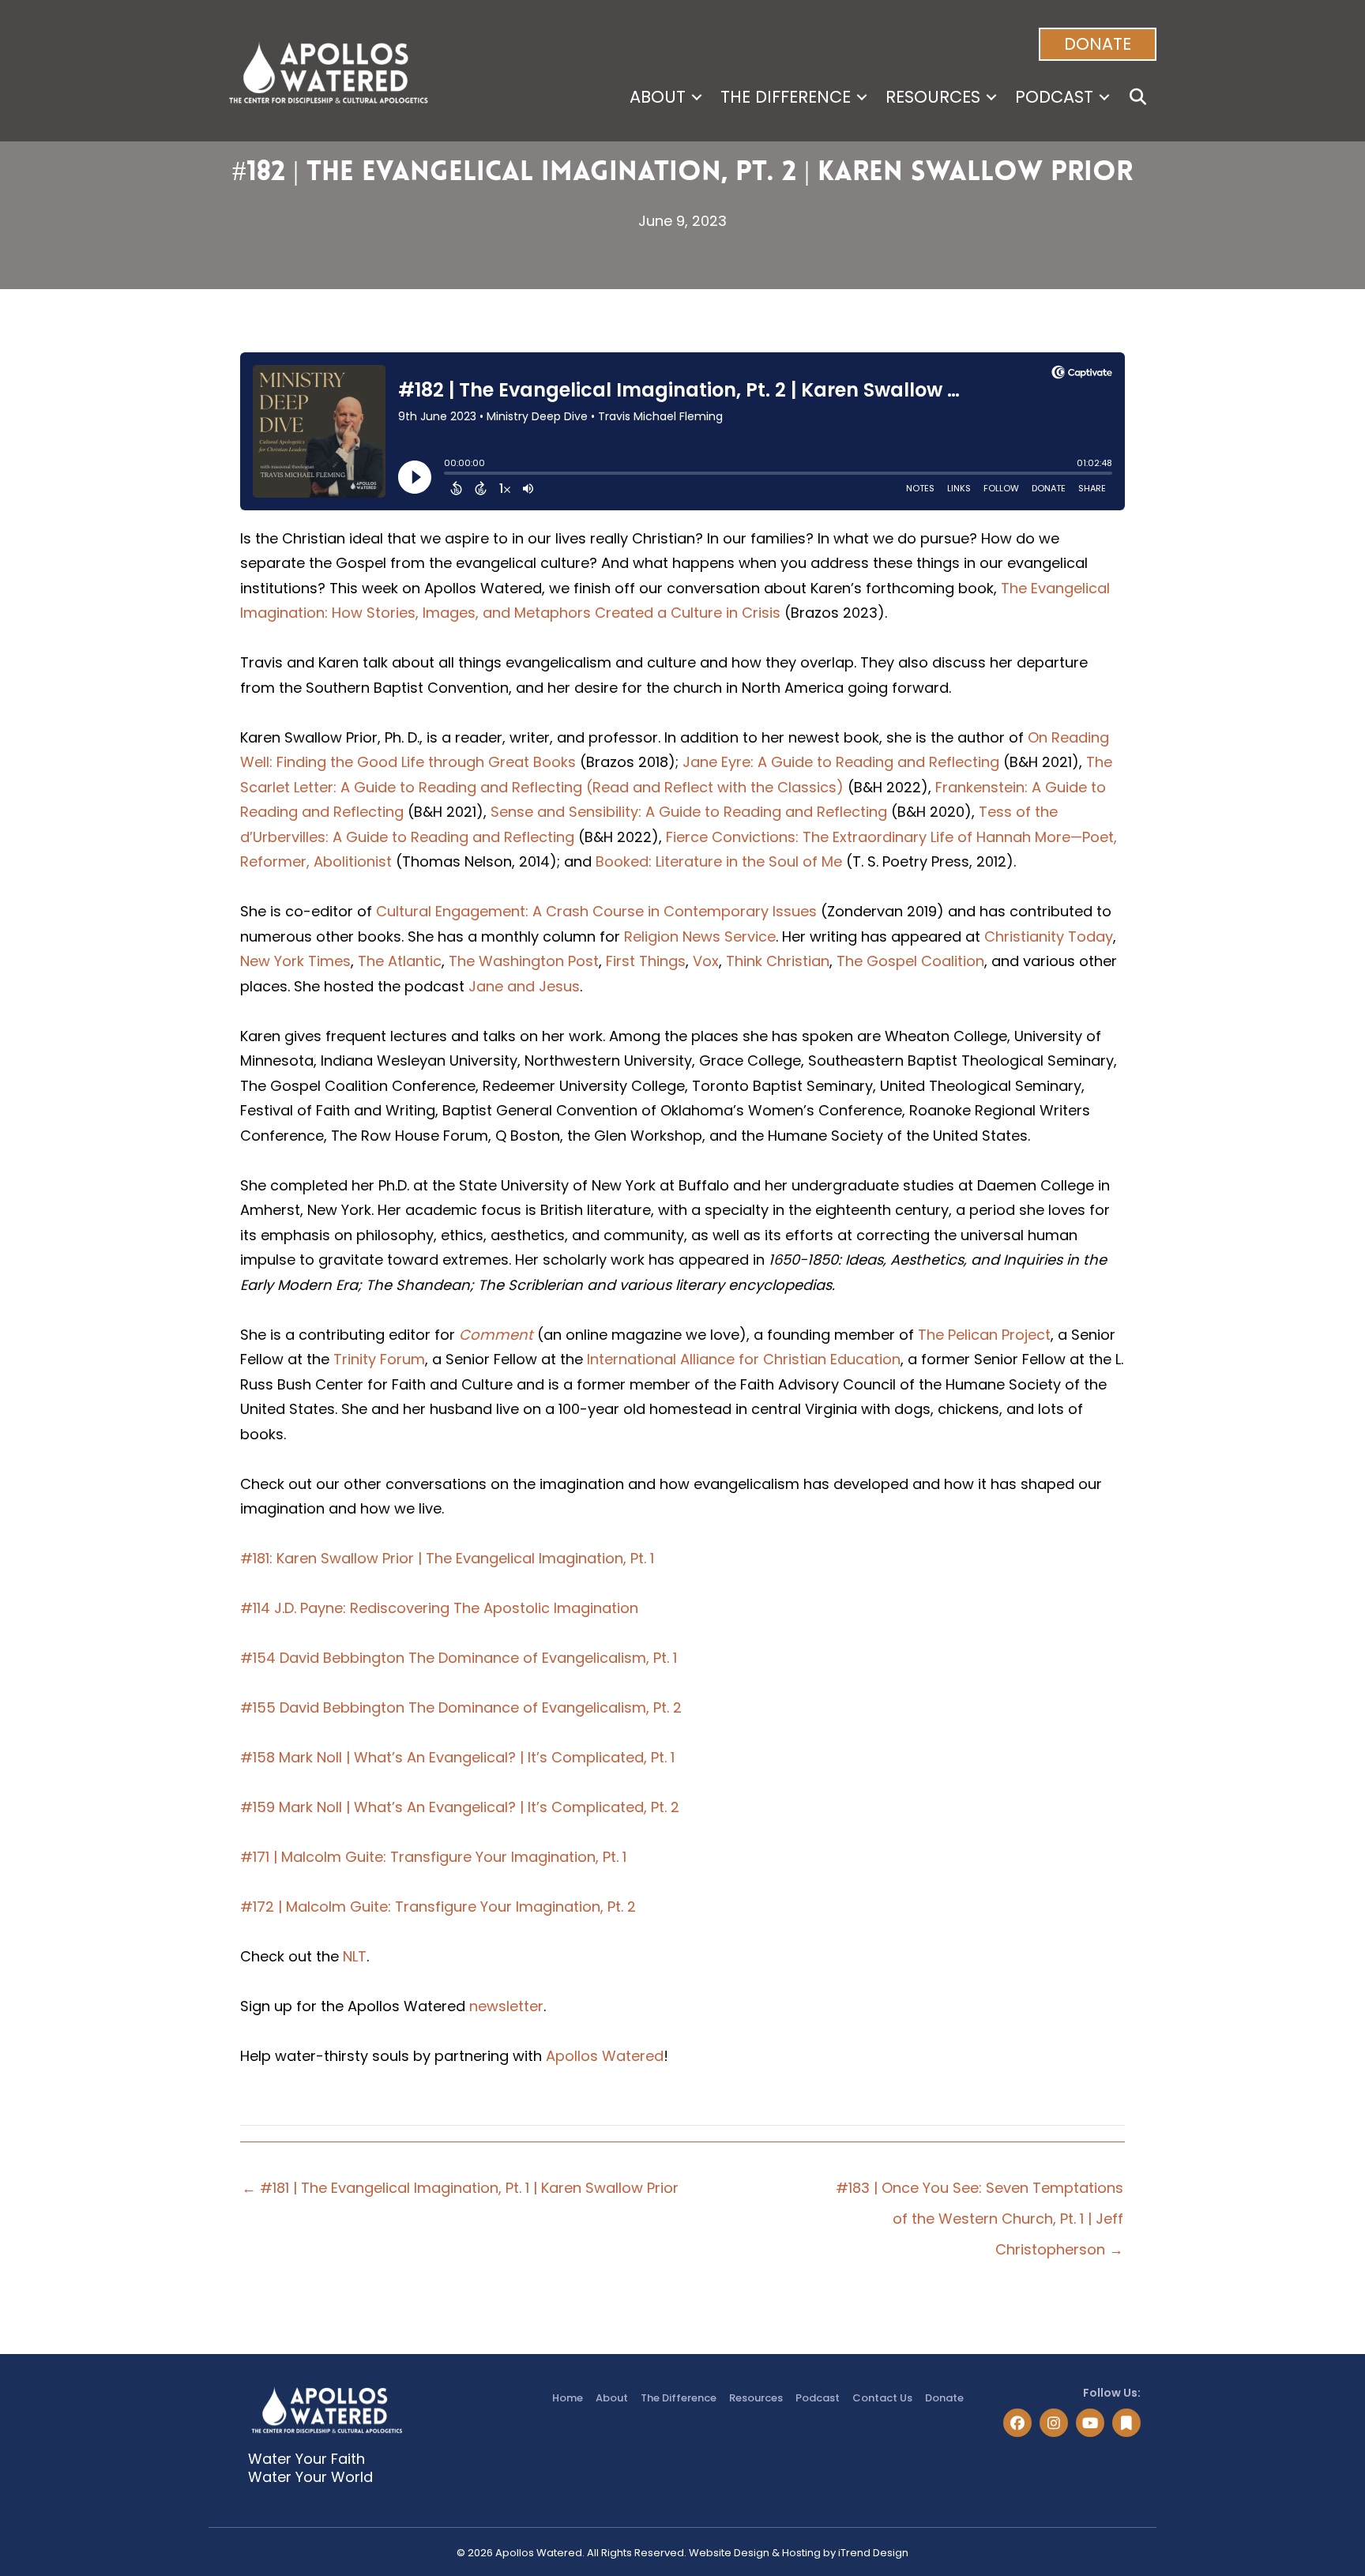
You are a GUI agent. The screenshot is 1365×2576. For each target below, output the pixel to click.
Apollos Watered (605, 2056)
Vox (706, 961)
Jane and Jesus (524, 986)
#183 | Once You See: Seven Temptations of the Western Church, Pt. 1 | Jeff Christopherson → (980, 2192)
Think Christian (778, 961)
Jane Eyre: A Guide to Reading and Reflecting (841, 762)
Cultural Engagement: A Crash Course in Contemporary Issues (598, 911)
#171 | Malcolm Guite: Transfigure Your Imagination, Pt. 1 (433, 1857)
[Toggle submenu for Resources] (991, 97)
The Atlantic (400, 961)
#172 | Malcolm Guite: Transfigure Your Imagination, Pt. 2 (438, 1907)
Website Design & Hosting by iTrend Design (799, 2553)
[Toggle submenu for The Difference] (862, 97)
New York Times (295, 961)
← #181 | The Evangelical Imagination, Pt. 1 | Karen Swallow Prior (460, 2188)
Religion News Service (700, 936)
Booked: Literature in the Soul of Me (719, 861)
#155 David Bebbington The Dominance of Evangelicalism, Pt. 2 (461, 1707)
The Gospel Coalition (910, 961)
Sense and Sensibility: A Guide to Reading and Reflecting (689, 812)
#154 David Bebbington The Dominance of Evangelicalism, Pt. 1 (459, 1658)
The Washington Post (524, 961)
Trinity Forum (379, 1359)
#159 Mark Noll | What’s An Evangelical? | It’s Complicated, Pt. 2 (460, 1807)
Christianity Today (1049, 936)
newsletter (506, 2006)
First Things (646, 961)
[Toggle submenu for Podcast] (1104, 97)
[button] (1098, 44)
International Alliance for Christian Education (744, 1359)
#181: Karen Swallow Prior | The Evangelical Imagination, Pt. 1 (447, 1558)
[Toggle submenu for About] (697, 97)
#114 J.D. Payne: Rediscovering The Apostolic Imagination (439, 1608)
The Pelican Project (984, 1335)
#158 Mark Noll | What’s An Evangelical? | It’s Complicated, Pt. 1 (457, 1757)
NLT (355, 1956)
